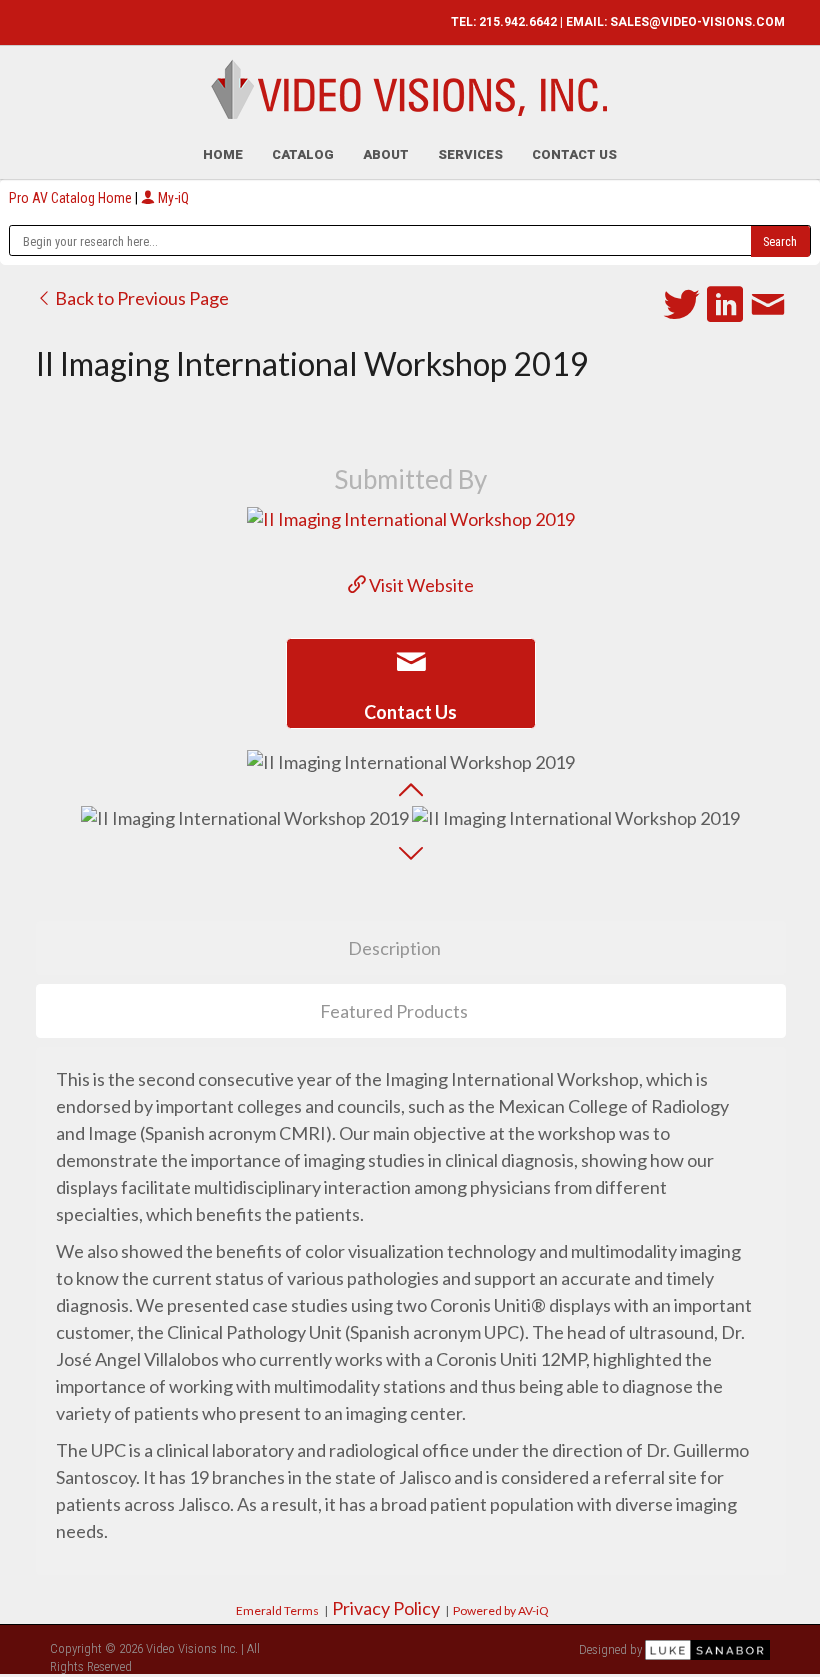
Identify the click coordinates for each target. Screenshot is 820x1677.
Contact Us (574, 154)
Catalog (303, 154)
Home (223, 154)
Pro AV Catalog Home (72, 198)
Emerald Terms (277, 1610)
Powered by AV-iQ (501, 1610)
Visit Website (420, 585)
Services (470, 154)
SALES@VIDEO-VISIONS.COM (697, 22)
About (386, 154)
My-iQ (172, 198)
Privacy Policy (386, 1608)
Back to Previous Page (140, 298)
